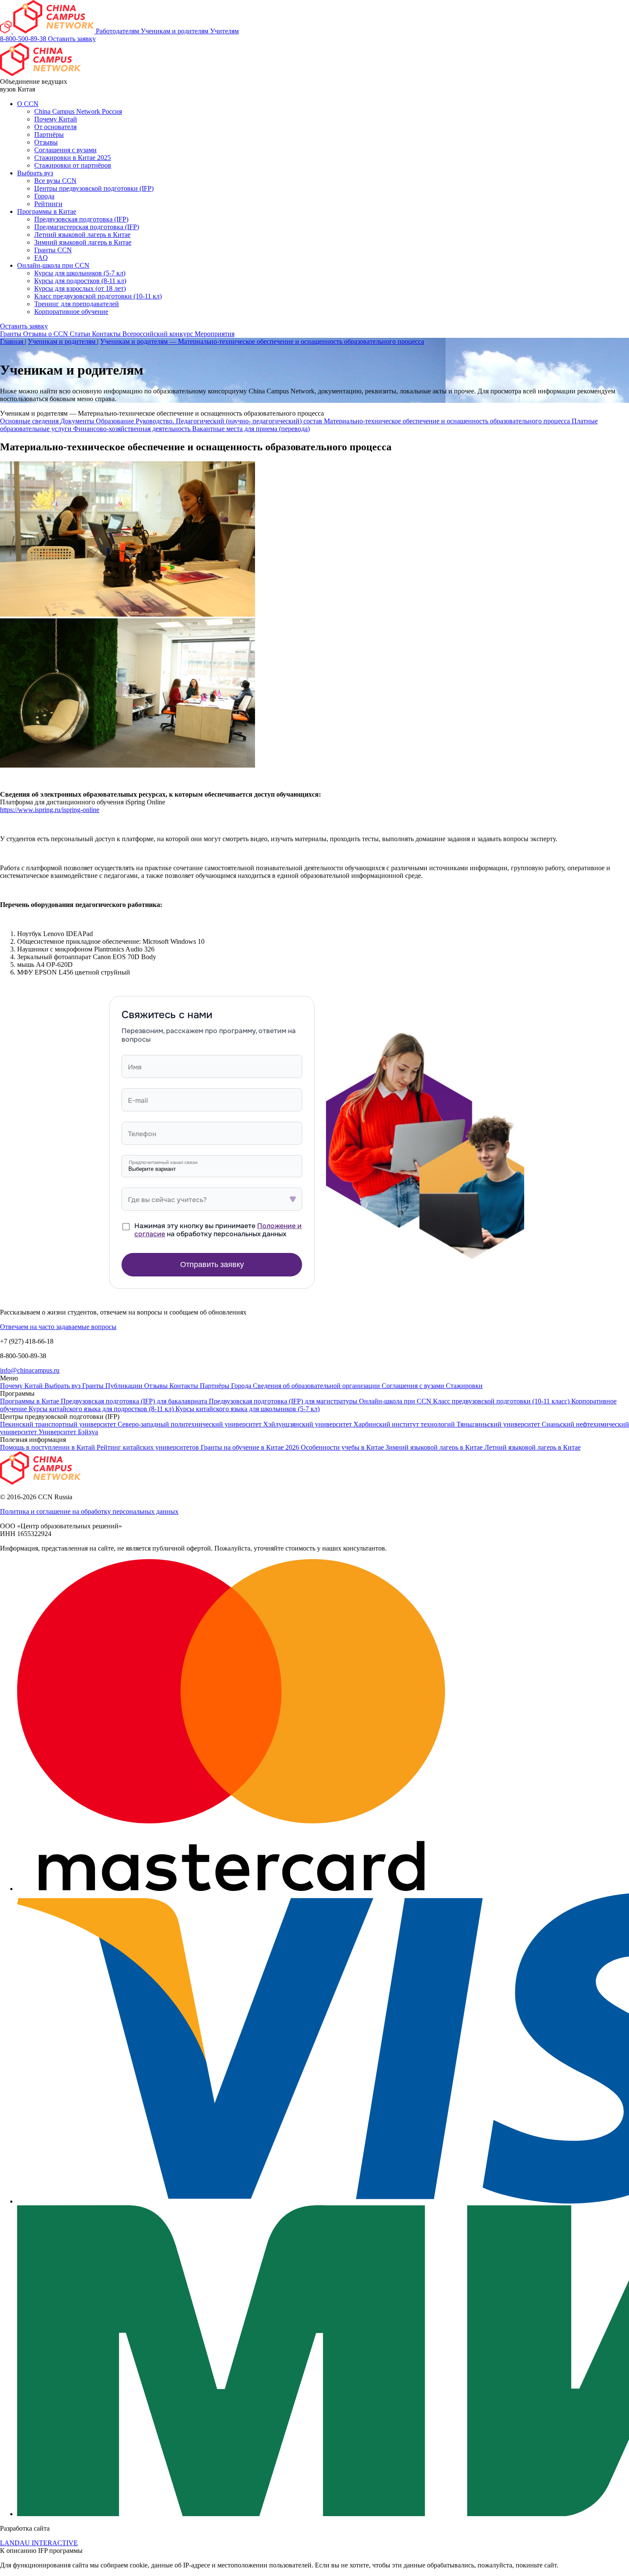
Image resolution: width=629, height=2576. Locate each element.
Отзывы (46, 142)
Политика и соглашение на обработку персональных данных (89, 1511)
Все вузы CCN (55, 181)
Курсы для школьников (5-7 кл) (80, 273)
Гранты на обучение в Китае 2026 (251, 1447)
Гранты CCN (53, 250)
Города (44, 196)
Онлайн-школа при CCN (53, 265)
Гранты (12, 334)
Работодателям (118, 31)
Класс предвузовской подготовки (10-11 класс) (502, 1401)
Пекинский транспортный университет (59, 1424)
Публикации (125, 1386)
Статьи (81, 334)
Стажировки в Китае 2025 (73, 158)
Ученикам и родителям (175, 31)
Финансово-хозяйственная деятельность (133, 429)
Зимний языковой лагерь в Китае (83, 242)
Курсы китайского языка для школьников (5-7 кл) (248, 1409)
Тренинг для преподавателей (77, 304)
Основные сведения (30, 421)
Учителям (224, 31)
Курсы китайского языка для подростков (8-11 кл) (102, 1409)
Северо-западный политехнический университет (190, 1424)
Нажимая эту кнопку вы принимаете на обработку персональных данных (218, 1230)
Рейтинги (48, 204)
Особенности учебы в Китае (343, 1447)
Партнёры (49, 134)
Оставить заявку (72, 39)
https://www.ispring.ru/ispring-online (50, 810)
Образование (116, 421)
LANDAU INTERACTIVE (39, 2543)
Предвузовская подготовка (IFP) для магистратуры (284, 1401)
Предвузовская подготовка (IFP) (81, 219)
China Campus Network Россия (78, 111)
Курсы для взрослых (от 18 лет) (80, 288)
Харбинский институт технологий (405, 1424)
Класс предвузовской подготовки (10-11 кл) (98, 296)
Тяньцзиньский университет (499, 1424)
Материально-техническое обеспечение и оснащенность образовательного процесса (448, 421)
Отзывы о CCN (46, 334)
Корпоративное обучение (71, 312)
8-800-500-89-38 (24, 39)
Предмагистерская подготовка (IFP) (87, 227)
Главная (12, 341)
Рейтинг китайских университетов (149, 1447)
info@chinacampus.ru (30, 1370)
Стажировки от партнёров (73, 165)
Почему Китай (56, 119)
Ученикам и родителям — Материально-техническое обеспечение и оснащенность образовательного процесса (262, 341)
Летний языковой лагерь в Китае (82, 235)
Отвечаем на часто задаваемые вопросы (58, 1327)
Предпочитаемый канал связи (163, 1162)
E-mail (138, 1100)
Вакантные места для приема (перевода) (251, 429)
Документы (78, 421)
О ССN (28, 104)
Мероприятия (215, 334)
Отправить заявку (212, 1264)
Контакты (107, 334)
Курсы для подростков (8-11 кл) (80, 281)
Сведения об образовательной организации (317, 1386)
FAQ (41, 258)
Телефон (142, 1134)
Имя (135, 1067)
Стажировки (464, 1386)
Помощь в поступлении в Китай (48, 1447)
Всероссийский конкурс (159, 334)
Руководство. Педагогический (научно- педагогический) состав (230, 421)
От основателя (55, 127)
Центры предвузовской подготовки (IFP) (94, 188)
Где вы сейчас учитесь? (167, 1200)
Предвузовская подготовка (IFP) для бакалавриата (135, 1401)
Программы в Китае (47, 211)
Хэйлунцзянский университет (308, 1424)
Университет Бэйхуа (68, 1432)
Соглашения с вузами (65, 150)
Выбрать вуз (35, 173)
